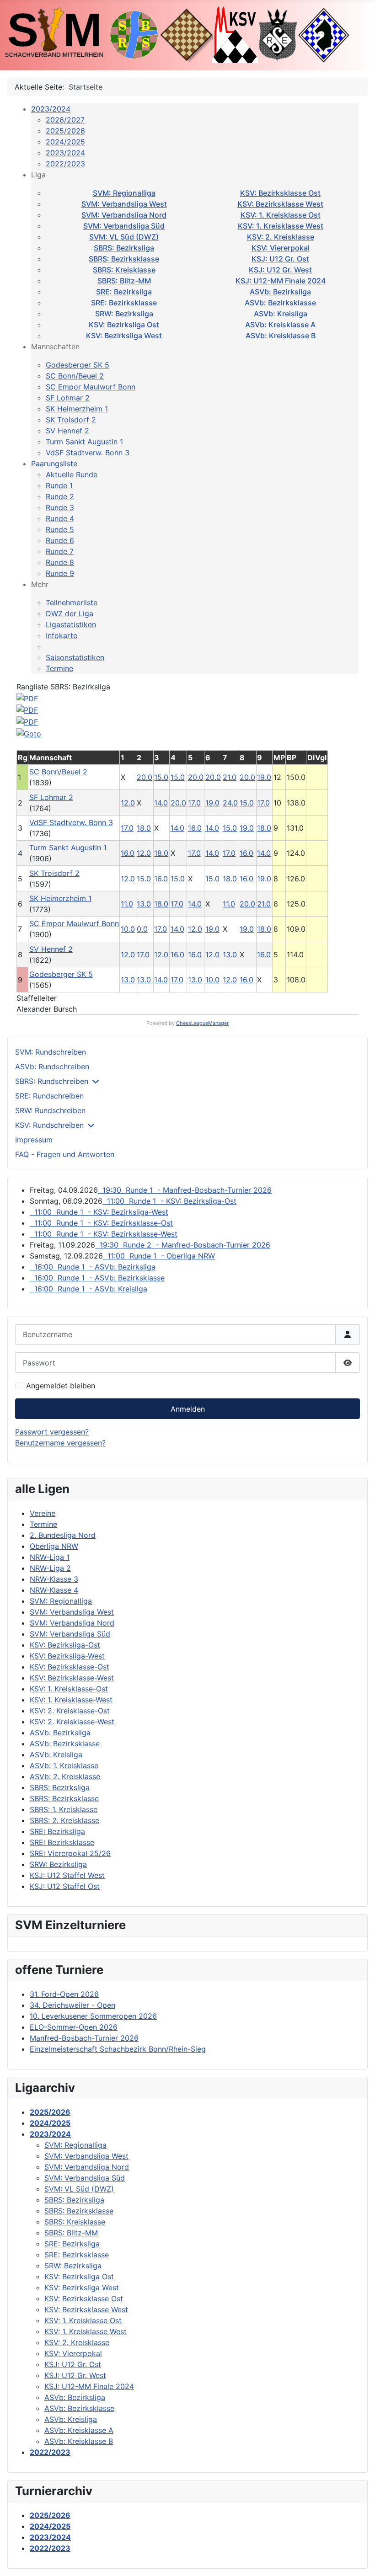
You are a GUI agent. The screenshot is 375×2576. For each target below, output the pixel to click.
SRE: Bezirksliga (124, 292)
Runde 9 (60, 573)
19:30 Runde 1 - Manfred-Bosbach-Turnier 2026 (185, 1190)
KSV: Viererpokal (281, 248)
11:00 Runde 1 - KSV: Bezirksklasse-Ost (101, 1223)
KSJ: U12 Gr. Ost (280, 259)
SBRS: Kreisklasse (124, 270)
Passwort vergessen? (52, 1432)
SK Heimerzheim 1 (77, 409)
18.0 (144, 828)
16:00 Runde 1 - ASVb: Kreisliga (88, 1289)
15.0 (161, 777)
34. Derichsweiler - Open (72, 2005)
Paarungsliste (54, 464)
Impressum (34, 1140)
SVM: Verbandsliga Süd (124, 226)
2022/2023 (65, 164)
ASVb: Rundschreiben (52, 1067)
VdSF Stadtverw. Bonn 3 (88, 453)
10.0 (128, 929)
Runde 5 (60, 529)
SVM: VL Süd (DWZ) (124, 237)
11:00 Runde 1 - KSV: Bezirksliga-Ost (169, 1201)
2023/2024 (51, 109)
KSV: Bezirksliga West (124, 336)
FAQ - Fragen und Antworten (65, 1154)
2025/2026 (65, 131)
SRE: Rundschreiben (49, 1096)
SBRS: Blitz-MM (124, 281)
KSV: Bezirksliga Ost (124, 325)
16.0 (195, 828)
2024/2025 (65, 142)
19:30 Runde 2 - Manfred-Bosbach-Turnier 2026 (183, 1245)
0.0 (142, 929)
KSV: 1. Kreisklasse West (281, 226)
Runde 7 (60, 551)
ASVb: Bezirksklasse (280, 303)
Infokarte (62, 635)
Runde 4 (60, 518)
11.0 (127, 904)
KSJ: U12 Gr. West (280, 270)
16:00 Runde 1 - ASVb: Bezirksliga (93, 1267)
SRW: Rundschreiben (50, 1110)
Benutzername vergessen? (60, 1443)
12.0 (128, 803)
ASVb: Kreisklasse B (281, 336)
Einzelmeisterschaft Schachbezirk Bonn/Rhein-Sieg (118, 2049)
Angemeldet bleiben (61, 1386)
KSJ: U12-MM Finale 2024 (281, 281)
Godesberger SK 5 (78, 365)
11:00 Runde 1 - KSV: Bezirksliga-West (99, 1212)
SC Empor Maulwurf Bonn (91, 387)
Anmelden (188, 1409)
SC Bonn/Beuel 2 (75, 376)
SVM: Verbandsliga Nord (124, 215)
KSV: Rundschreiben (49, 1125)
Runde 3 (60, 507)
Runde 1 (59, 485)
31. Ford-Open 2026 (64, 1994)
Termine (59, 668)
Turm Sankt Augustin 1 (84, 442)
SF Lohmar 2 (68, 398)
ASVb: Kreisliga (281, 314)
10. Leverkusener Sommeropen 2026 (93, 2016)
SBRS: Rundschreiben (52, 1081)
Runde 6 (60, 540)
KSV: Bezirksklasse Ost (280, 193)
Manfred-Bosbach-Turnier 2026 (84, 2038)
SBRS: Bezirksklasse (124, 259)
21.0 (230, 777)
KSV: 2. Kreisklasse (281, 237)
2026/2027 (65, 120)
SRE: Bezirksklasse (124, 303)
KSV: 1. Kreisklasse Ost (281, 215)
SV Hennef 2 (67, 431)
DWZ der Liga (70, 613)
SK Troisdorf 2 (71, 420)
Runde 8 (60, 562)
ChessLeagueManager (202, 1023)
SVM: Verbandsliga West (124, 204)
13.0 (144, 904)
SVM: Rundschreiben (51, 1052)
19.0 (264, 777)
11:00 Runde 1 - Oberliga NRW (159, 1256)
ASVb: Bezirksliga (280, 292)
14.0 (161, 803)
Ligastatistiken (71, 624)
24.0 (230, 803)
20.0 (145, 777)
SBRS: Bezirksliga (124, 248)
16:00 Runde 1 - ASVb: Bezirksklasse (97, 1278)
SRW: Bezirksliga (124, 314)
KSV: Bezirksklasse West (280, 204)
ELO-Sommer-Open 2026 (74, 2027)
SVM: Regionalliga (124, 193)
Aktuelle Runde (72, 475)
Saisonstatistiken (75, 657)
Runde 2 (60, 496)
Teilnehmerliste (72, 603)
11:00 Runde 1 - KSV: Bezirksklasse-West (104, 1234)
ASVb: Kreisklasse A (280, 325)
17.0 (194, 803)
